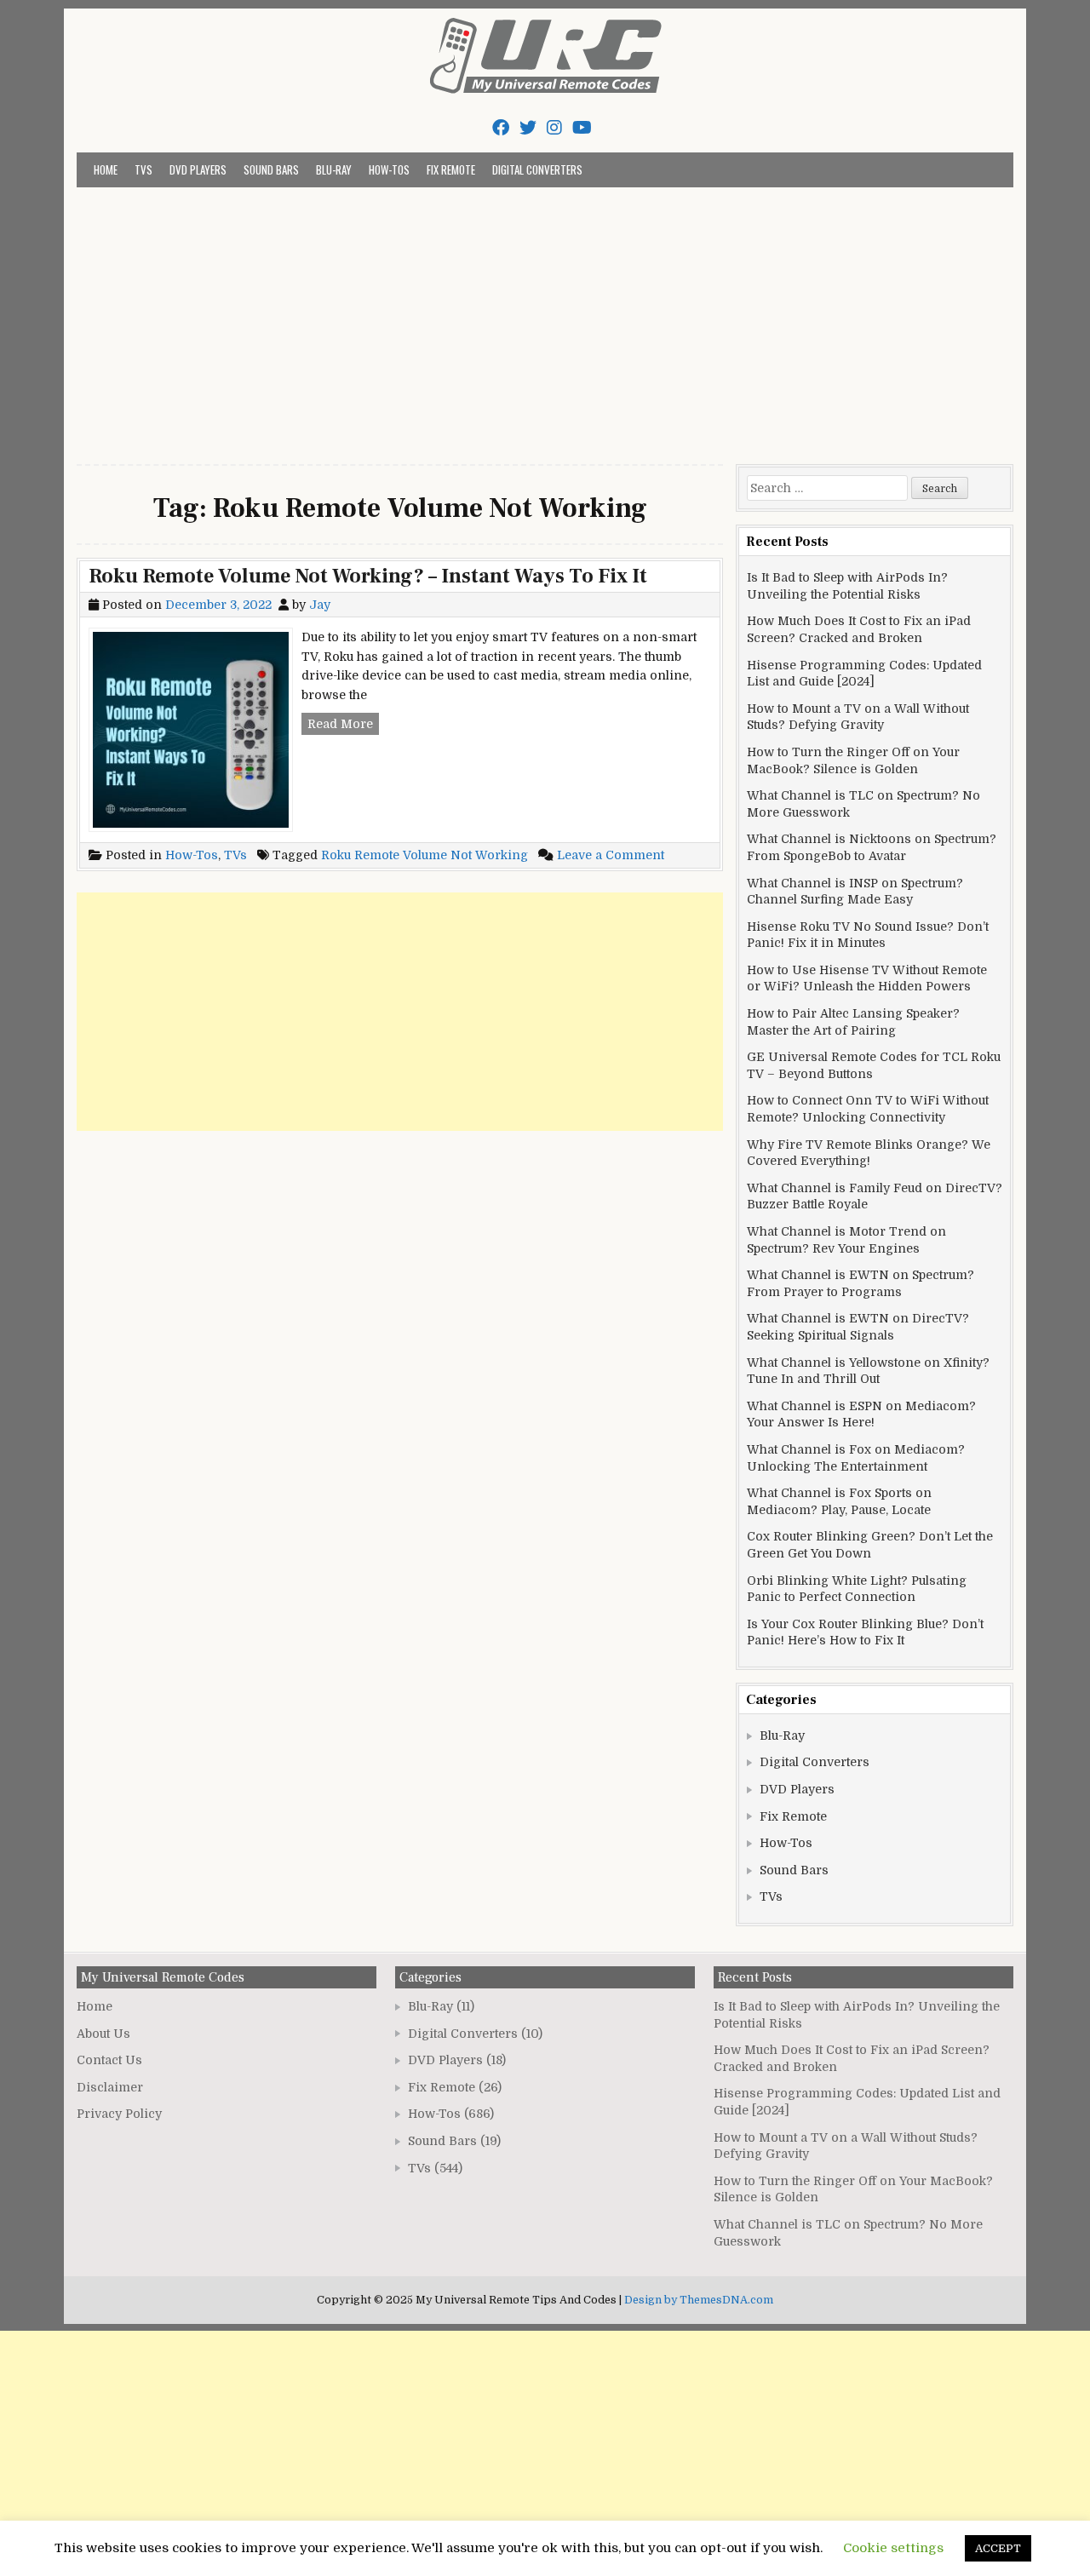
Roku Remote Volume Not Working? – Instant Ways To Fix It (368, 576)
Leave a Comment (611, 855)
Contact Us (109, 2060)
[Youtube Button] (582, 128)
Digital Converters (537, 169)
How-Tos (389, 169)
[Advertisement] (545, 315)
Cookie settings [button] (893, 2548)
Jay (320, 605)
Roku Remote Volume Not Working (425, 855)
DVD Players (198, 169)
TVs (143, 169)
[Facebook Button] (501, 128)
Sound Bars (271, 169)
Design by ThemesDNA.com (699, 2300)
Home (106, 169)
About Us (103, 2034)
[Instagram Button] (554, 128)
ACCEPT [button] (998, 2548)
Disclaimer (110, 2087)
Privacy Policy (119, 2114)
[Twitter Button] (528, 128)
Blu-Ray (334, 169)
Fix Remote (451, 169)
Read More (343, 726)
